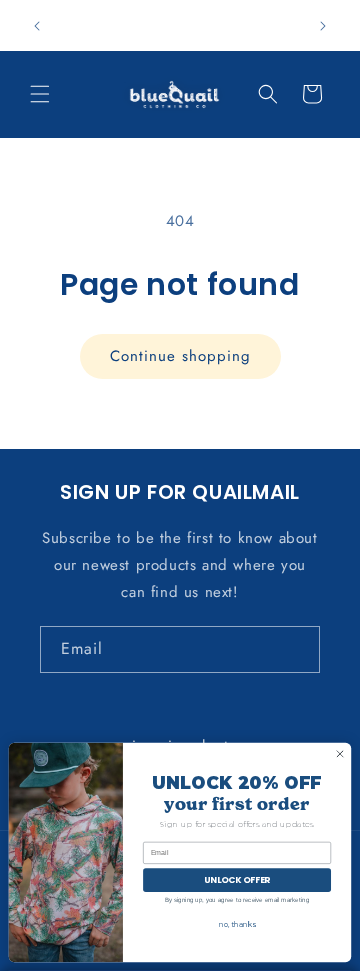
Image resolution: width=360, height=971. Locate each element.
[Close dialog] (339, 753)
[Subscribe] (297, 649)
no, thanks (237, 925)
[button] (40, 94)
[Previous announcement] (37, 26)
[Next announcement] (323, 26)
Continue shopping (180, 356)
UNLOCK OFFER (237, 880)
